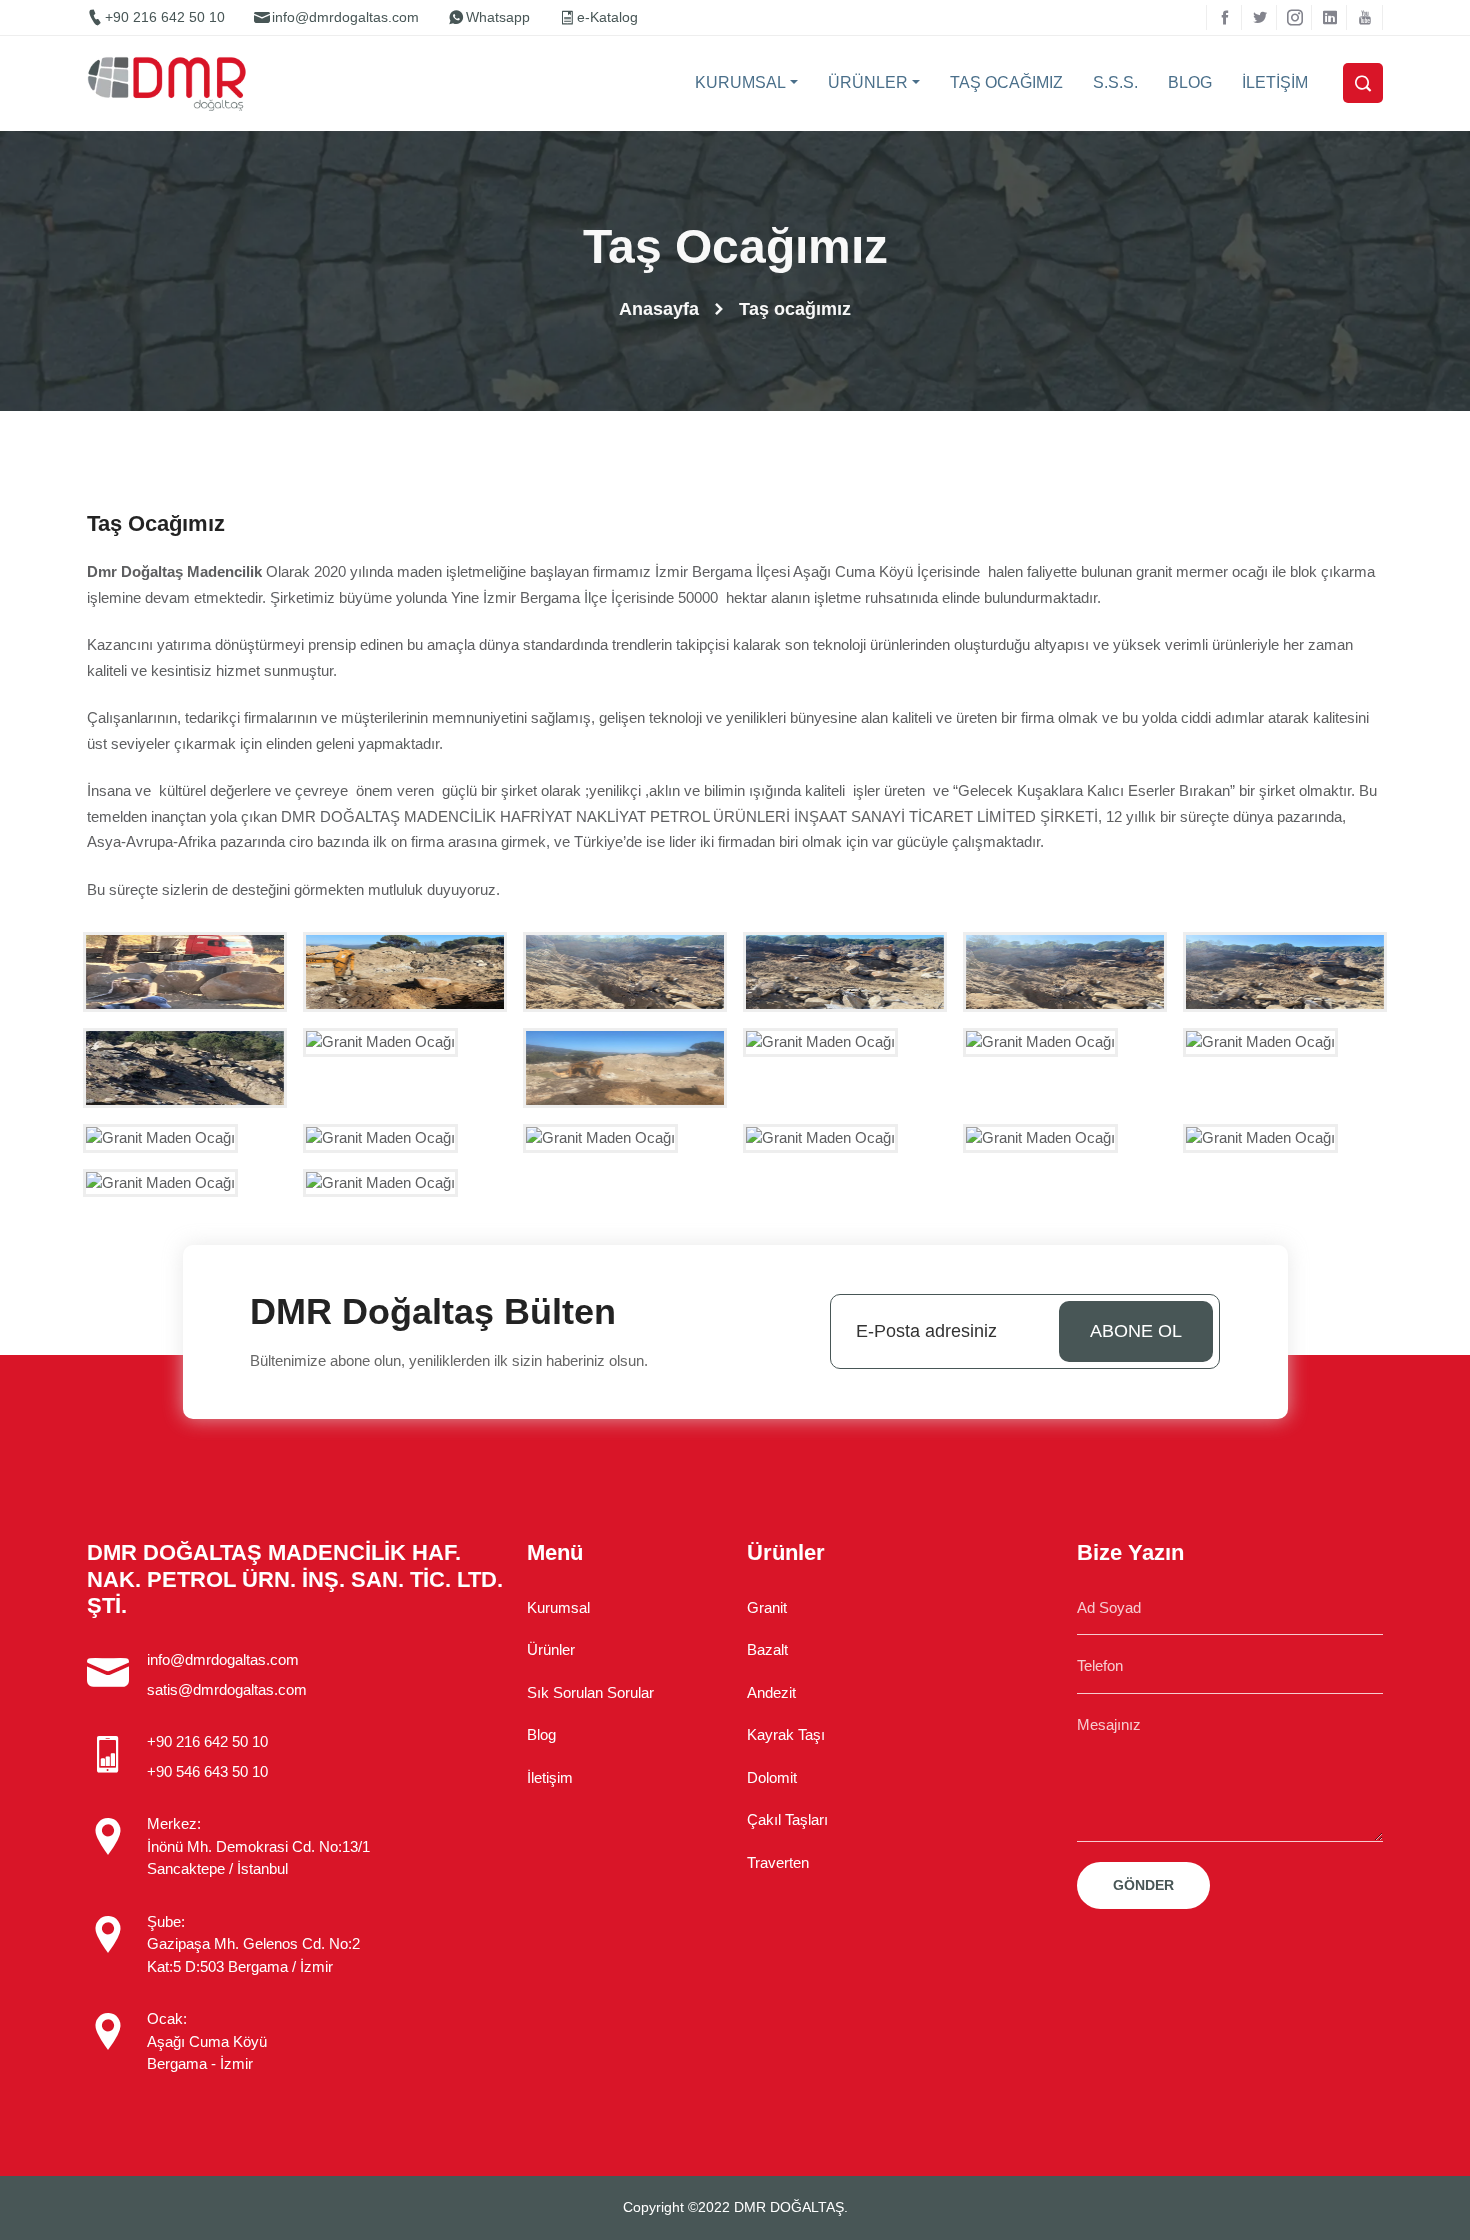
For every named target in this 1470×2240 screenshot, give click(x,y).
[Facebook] (1224, 17)
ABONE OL (1136, 1331)
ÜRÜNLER (868, 82)
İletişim (550, 1777)
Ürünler (551, 1649)
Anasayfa (659, 309)
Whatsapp (498, 17)
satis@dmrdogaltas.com (227, 1689)
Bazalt (767, 1649)
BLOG (1190, 82)
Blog (541, 1734)
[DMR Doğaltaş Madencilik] (172, 83)
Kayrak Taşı (786, 1734)
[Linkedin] (1329, 17)
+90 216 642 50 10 (165, 17)
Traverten (778, 1862)
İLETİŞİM (1275, 82)
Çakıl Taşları (787, 1819)
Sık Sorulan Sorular (590, 1692)
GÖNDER (1143, 1885)
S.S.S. (1115, 82)
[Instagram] (1294, 17)
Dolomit (772, 1777)
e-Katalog (607, 17)
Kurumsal (558, 1607)
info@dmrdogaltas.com (345, 17)
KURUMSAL (740, 82)
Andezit (771, 1692)
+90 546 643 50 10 (207, 1771)
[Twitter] (1259, 17)
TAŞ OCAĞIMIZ (1006, 82)
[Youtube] (1364, 17)
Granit (767, 1607)
